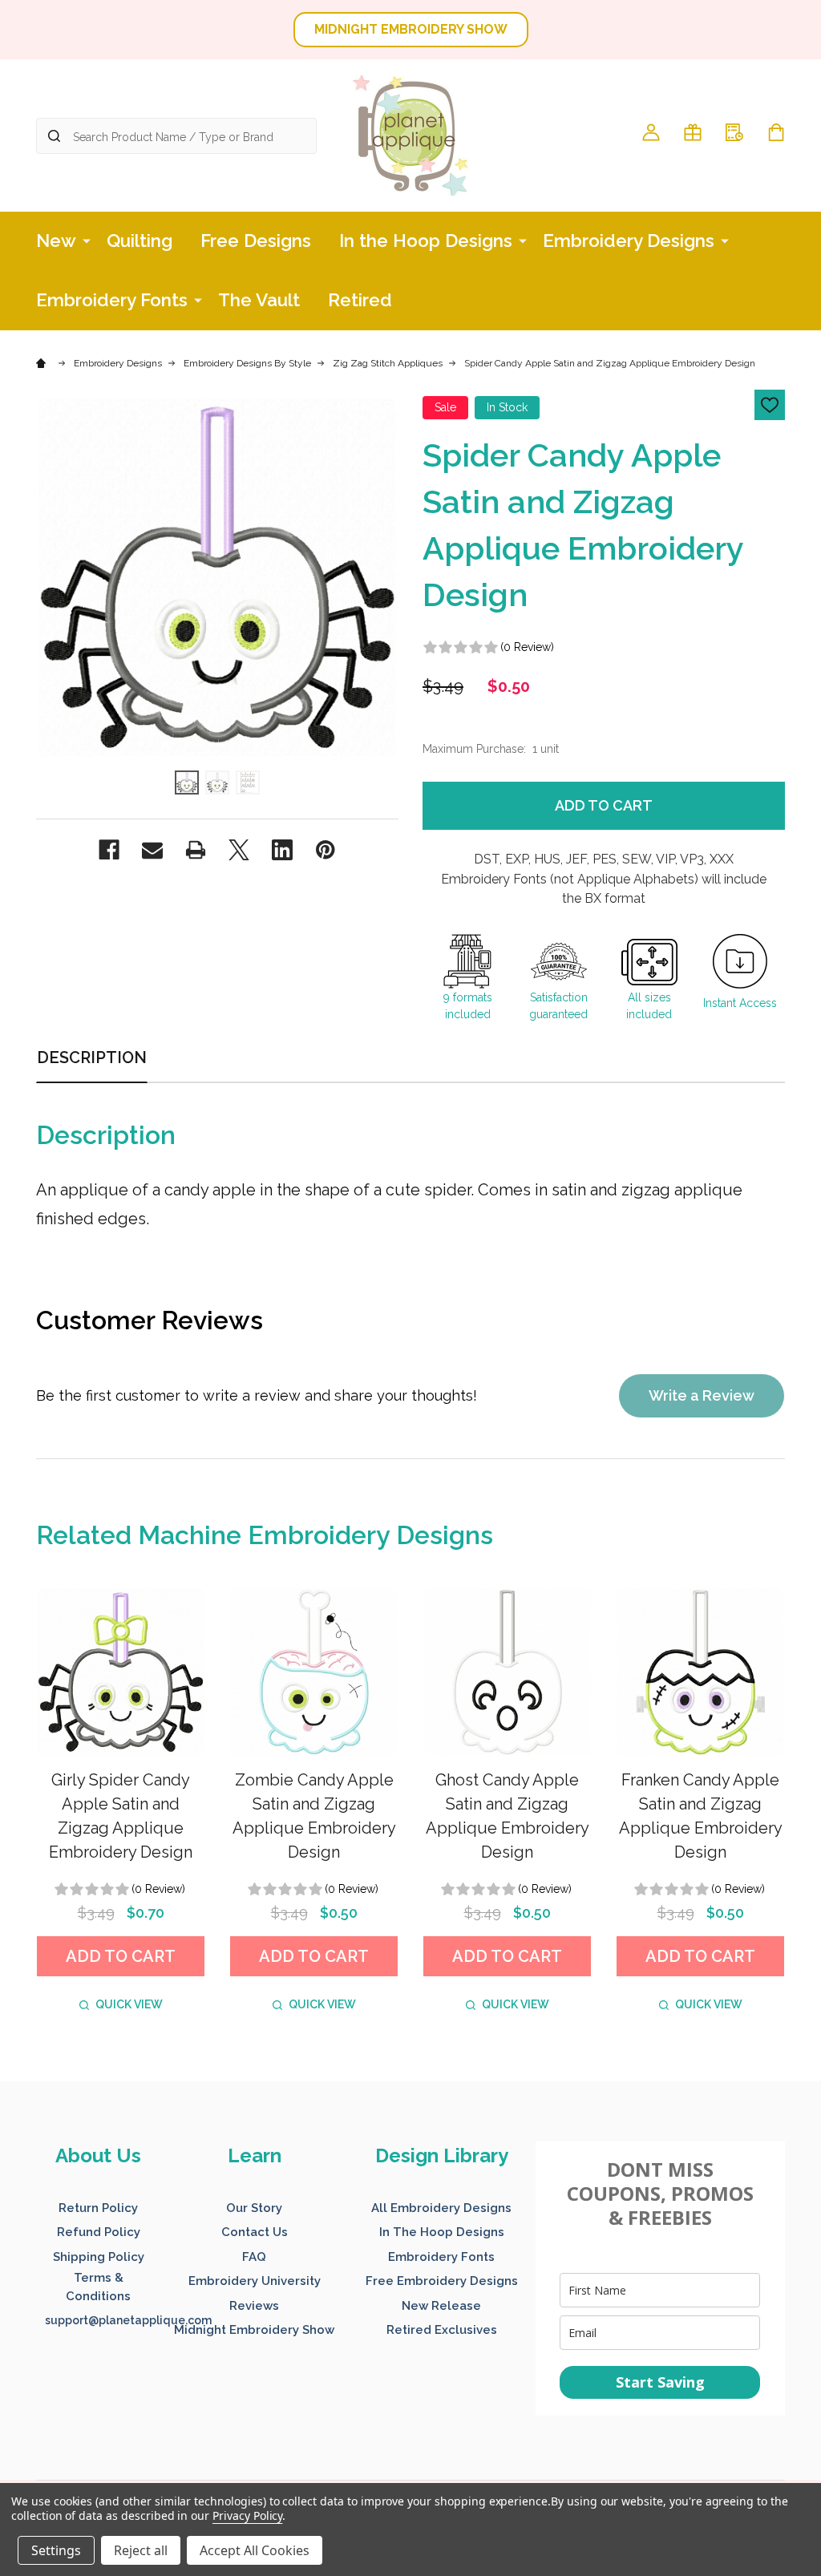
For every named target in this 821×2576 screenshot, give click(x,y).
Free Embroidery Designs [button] (442, 2281)
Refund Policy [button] (99, 2232)
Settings (56, 2550)
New (56, 241)
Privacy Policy (247, 2515)
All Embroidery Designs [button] (441, 2208)
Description (92, 1057)
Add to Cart (604, 805)
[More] (87, 240)
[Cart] (776, 132)
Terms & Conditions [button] (98, 2287)
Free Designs (256, 241)
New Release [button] (441, 2306)
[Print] (196, 850)
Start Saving (660, 2382)
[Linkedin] (282, 850)
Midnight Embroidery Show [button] (254, 2330)
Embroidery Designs (629, 241)
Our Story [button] (254, 2208)
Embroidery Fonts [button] (441, 2257)
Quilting (140, 241)
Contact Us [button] (255, 2232)
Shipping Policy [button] (99, 2257)
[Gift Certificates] (693, 132)
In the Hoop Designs (426, 241)
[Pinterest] (326, 850)
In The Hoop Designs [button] (442, 2232)
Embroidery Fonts (112, 300)
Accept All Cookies (255, 2550)
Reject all (141, 2550)
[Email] (152, 850)
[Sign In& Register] (651, 132)
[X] (239, 850)
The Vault (259, 300)
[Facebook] (109, 850)
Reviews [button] (254, 2306)
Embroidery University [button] (255, 2281)
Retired (360, 300)
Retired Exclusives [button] (442, 2330)
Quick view (129, 2004)
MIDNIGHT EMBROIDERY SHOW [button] (411, 29)
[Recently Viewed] (734, 132)
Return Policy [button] (98, 2208)
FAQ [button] (254, 2257)
